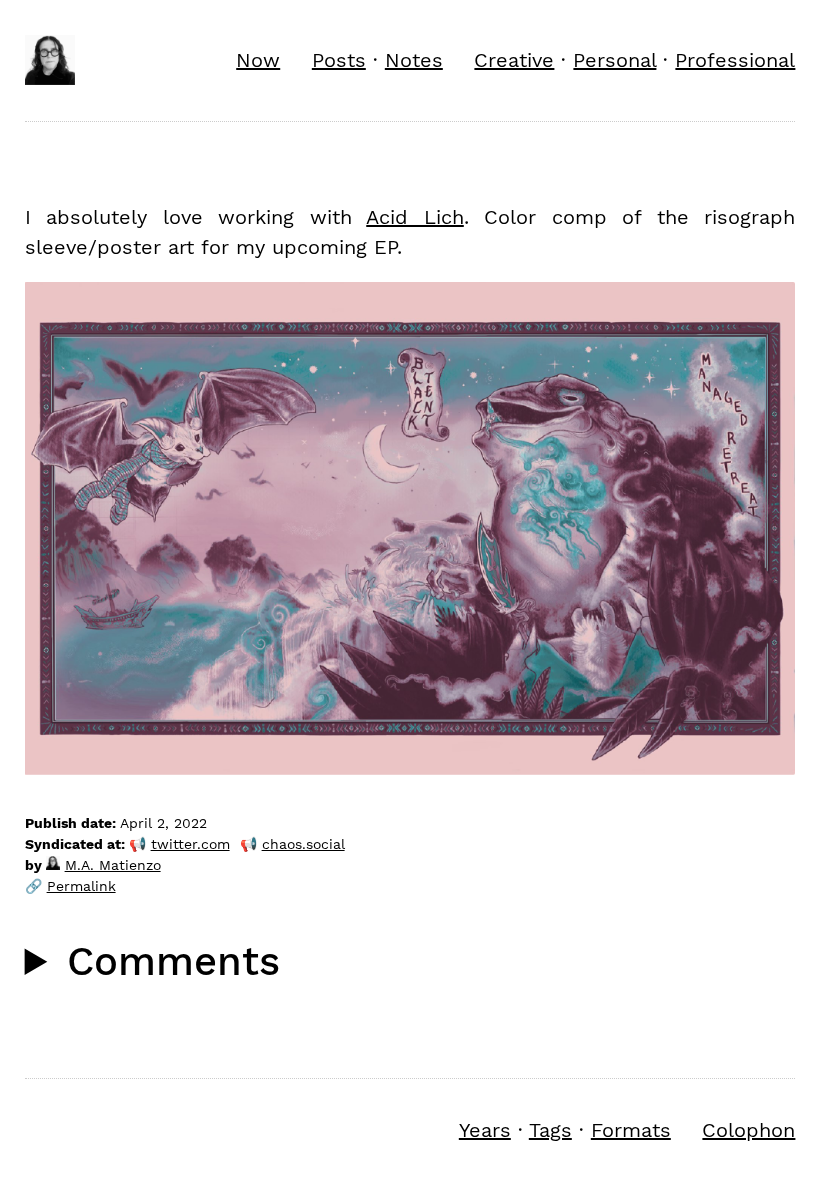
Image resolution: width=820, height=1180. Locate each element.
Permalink (81, 886)
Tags (550, 1130)
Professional (735, 60)
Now (258, 60)
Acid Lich (415, 217)
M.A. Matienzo (113, 865)
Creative (514, 60)
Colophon (748, 1130)
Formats (631, 1130)
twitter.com (190, 844)
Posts (339, 60)
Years (485, 1130)
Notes (414, 60)
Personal (614, 60)
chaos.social (303, 844)
